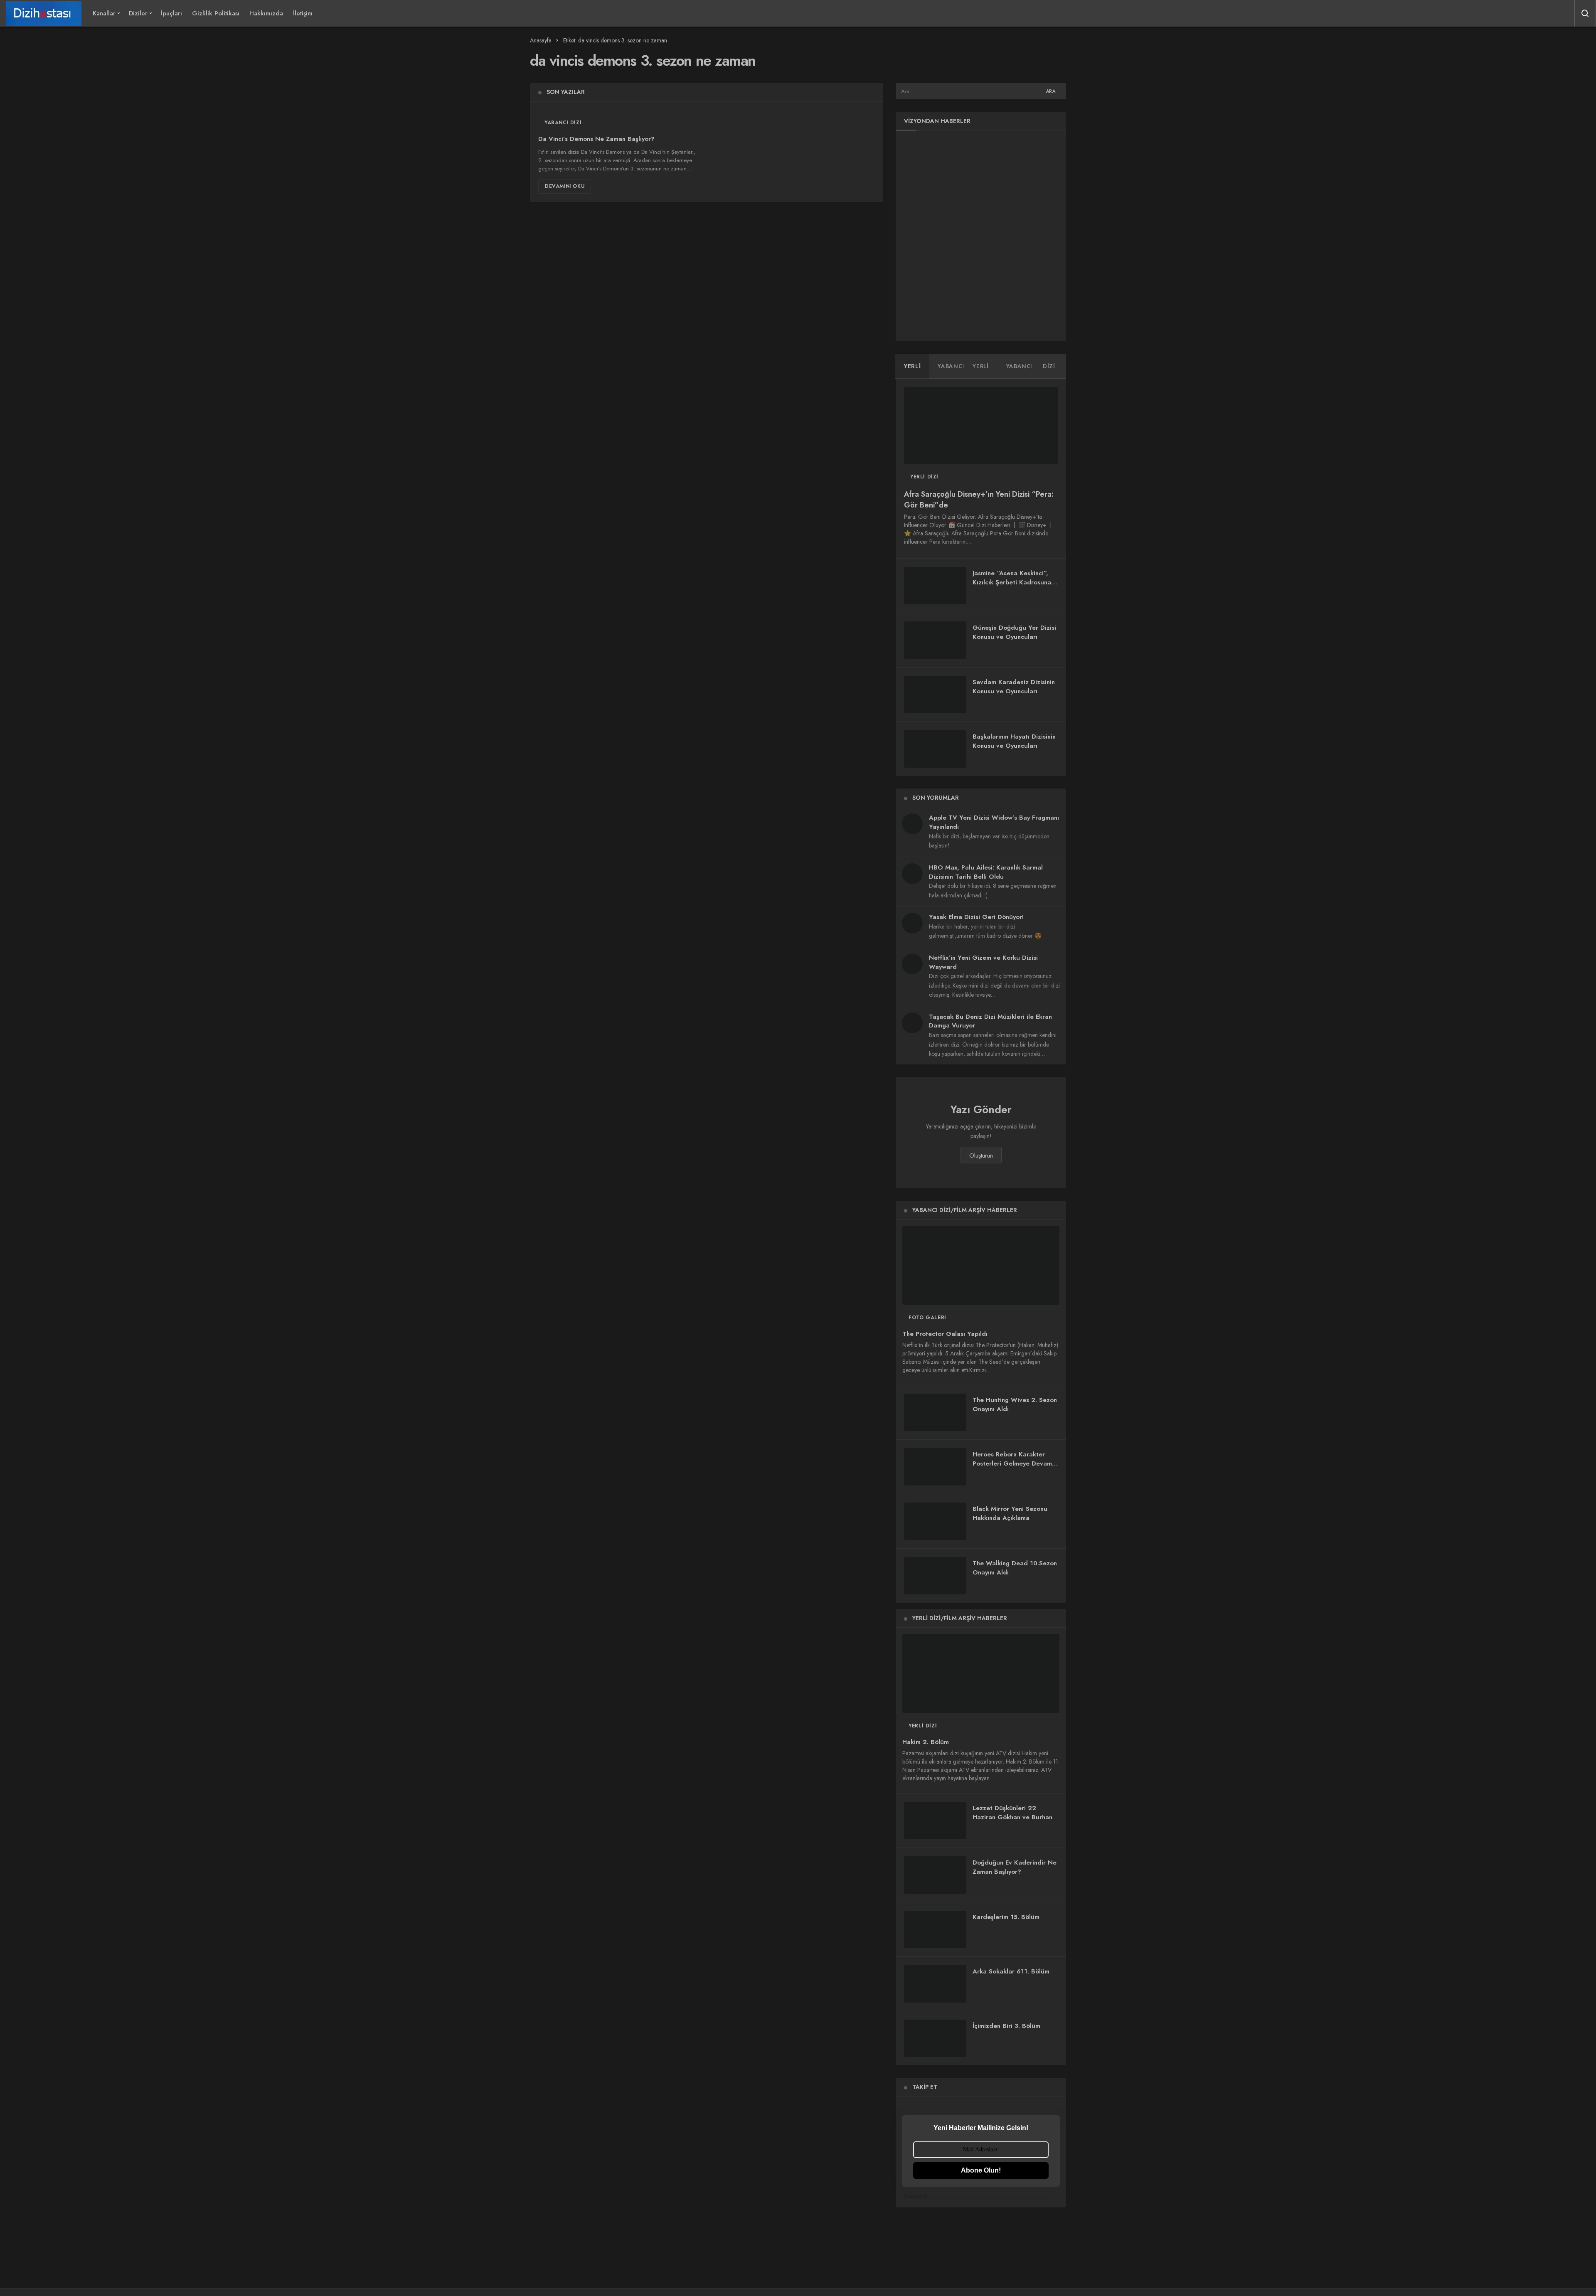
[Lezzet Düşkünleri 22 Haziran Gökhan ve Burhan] (935, 1821)
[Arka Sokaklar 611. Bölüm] (935, 1984)
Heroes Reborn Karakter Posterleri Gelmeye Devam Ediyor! (1012, 1463)
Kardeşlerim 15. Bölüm (1006, 1917)
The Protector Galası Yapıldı (945, 1334)
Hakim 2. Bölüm (926, 1742)
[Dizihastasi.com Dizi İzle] (44, 13)
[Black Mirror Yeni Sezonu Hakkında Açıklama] (935, 1521)
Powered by (917, 2196)
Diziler (138, 13)
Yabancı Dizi (563, 123)
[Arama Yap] (1585, 13)
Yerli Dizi (924, 477)
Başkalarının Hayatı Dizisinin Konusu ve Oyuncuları (1014, 741)
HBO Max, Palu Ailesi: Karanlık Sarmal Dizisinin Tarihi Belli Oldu (986, 872)
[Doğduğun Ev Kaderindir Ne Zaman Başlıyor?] (935, 1875)
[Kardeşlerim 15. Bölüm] (935, 1929)
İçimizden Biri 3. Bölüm (1006, 2026)
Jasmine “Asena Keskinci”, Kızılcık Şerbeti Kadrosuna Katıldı (1012, 582)
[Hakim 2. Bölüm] (981, 1674)
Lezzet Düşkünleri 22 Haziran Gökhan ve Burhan (1012, 1813)
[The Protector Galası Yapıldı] (981, 1265)
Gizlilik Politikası (216, 13)
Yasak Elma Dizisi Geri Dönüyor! (976, 917)
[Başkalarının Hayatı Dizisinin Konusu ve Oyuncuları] (935, 749)
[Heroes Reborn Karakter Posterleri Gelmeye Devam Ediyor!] (935, 1467)
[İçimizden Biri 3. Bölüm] (935, 2038)
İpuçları (171, 13)
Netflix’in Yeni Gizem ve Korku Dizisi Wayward (983, 962)
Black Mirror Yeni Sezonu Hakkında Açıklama (1010, 1513)
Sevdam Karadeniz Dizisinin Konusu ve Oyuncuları (1014, 687)
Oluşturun (981, 1155)
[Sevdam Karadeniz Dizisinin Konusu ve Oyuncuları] (935, 695)
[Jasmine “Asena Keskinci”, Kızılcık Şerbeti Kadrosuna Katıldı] (935, 586)
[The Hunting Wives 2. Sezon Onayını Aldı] (935, 1412)
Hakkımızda (266, 13)
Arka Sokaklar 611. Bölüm (1011, 1971)
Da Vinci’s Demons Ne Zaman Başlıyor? (596, 139)
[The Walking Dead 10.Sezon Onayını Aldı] (935, 1576)
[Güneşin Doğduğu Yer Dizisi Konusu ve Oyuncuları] (935, 640)
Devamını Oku (565, 186)
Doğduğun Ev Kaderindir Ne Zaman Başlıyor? (1015, 1867)
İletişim (303, 13)
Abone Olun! (981, 2170)
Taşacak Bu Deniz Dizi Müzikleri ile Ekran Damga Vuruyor (990, 1021)
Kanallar (104, 13)
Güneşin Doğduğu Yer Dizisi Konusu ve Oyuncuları (1014, 632)
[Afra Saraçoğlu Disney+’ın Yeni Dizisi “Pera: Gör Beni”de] (981, 425)
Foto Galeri (927, 1318)
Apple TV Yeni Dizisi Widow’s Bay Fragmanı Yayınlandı (994, 822)
